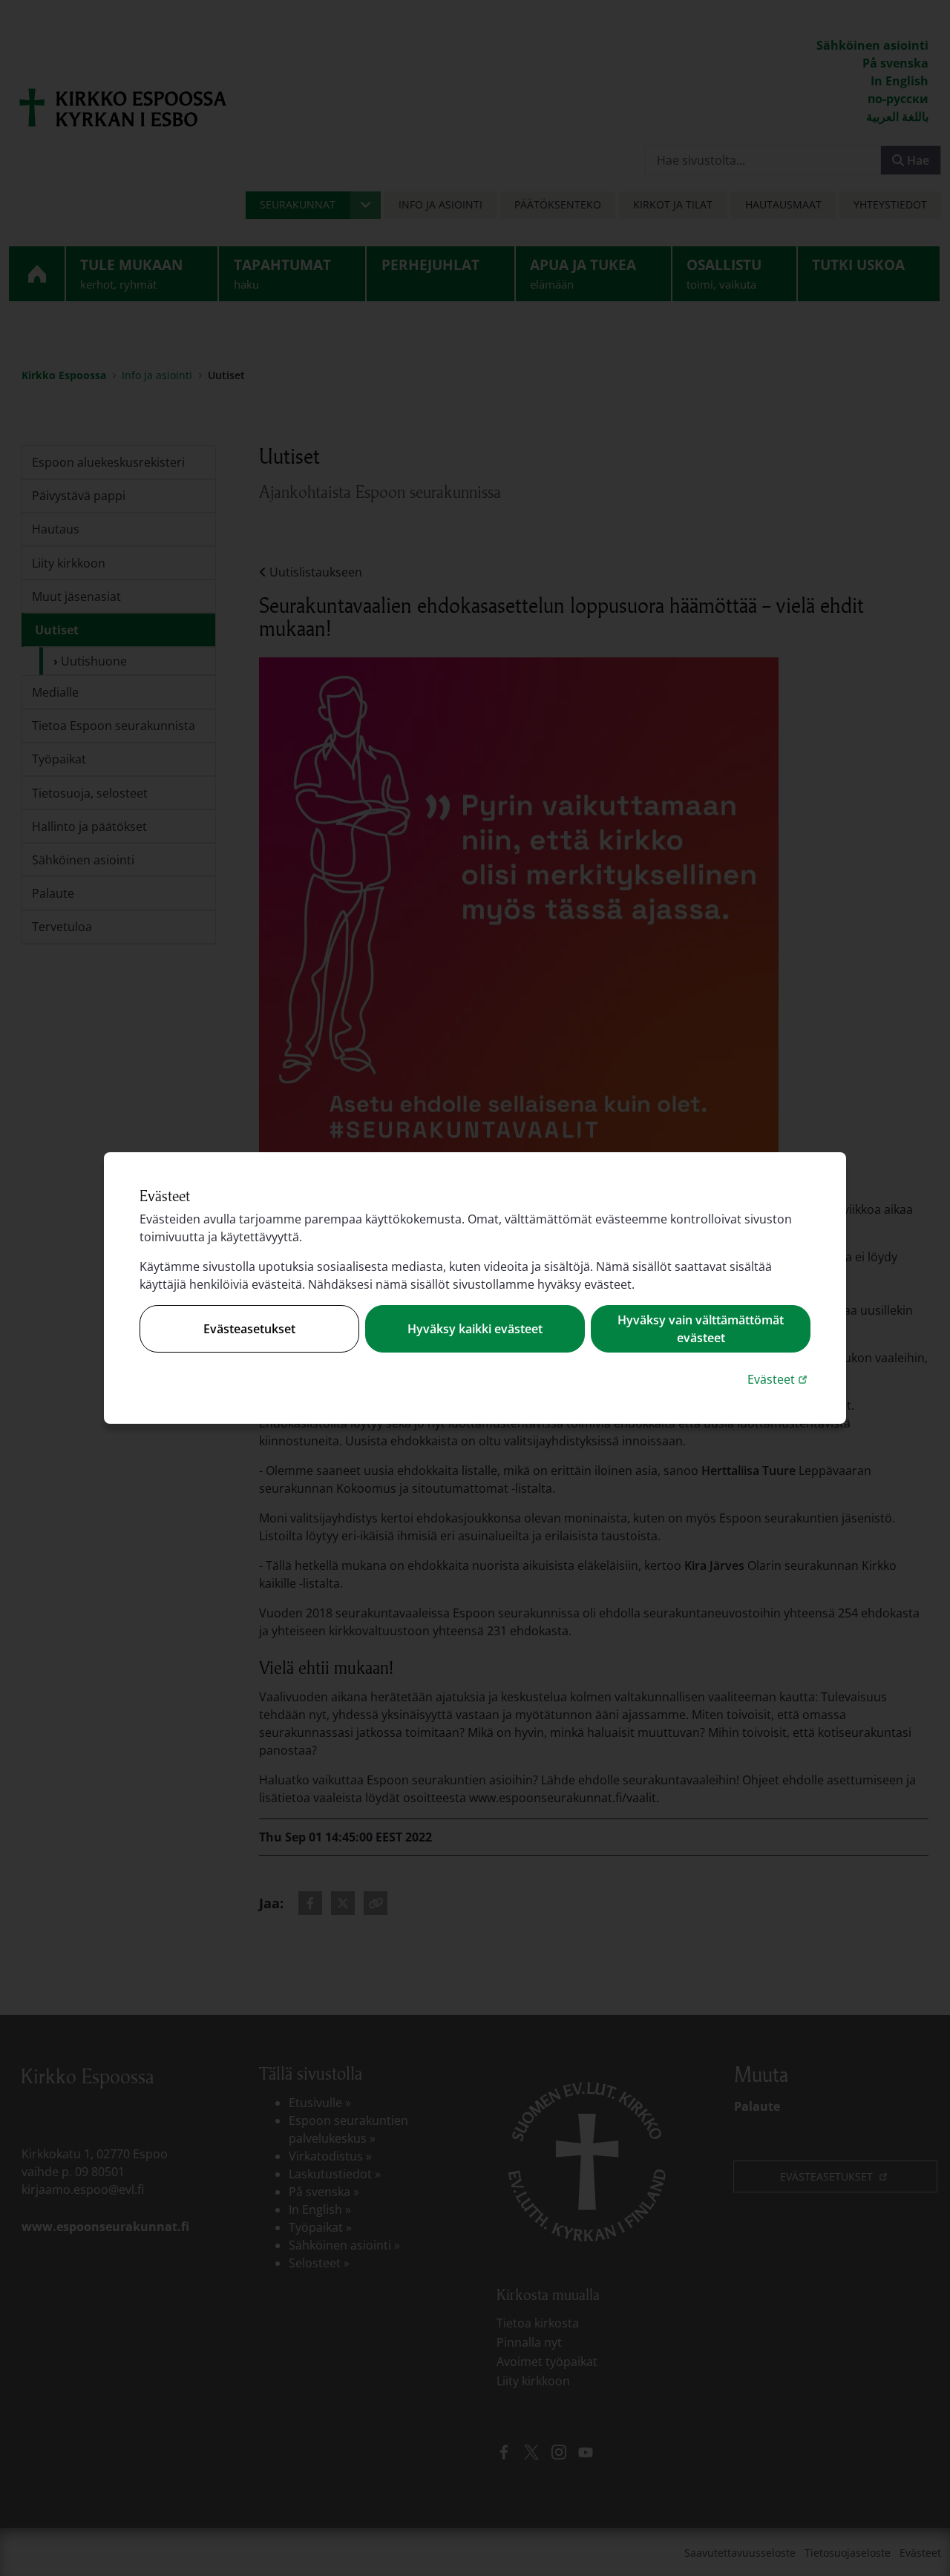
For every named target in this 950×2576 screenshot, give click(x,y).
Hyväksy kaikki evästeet (475, 1329)
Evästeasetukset (249, 1329)
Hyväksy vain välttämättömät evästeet (701, 1329)
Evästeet (779, 1379)
